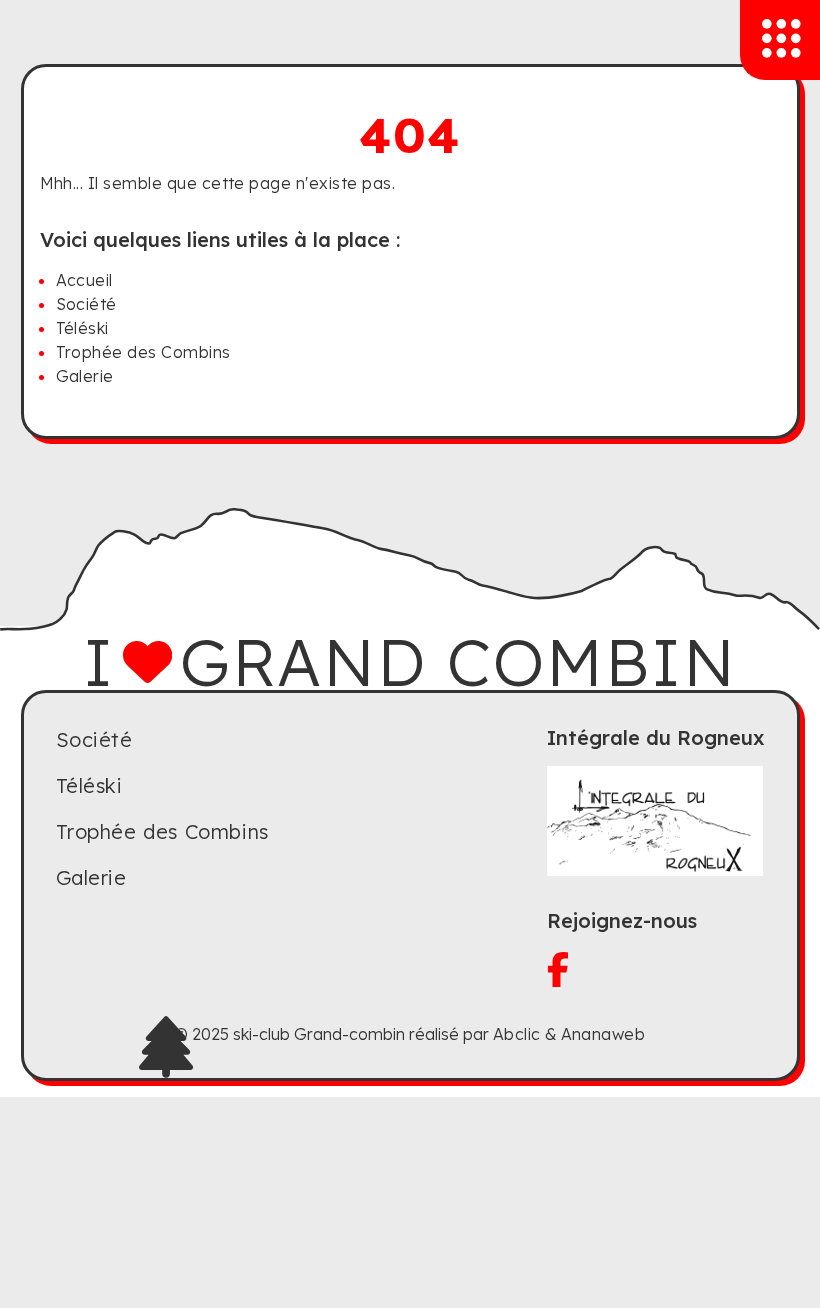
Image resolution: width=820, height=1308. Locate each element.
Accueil (84, 280)
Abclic (517, 1034)
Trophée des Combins (143, 352)
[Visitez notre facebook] (656, 969)
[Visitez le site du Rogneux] (656, 821)
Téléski (82, 328)
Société (86, 304)
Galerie (85, 376)
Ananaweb (603, 1034)
